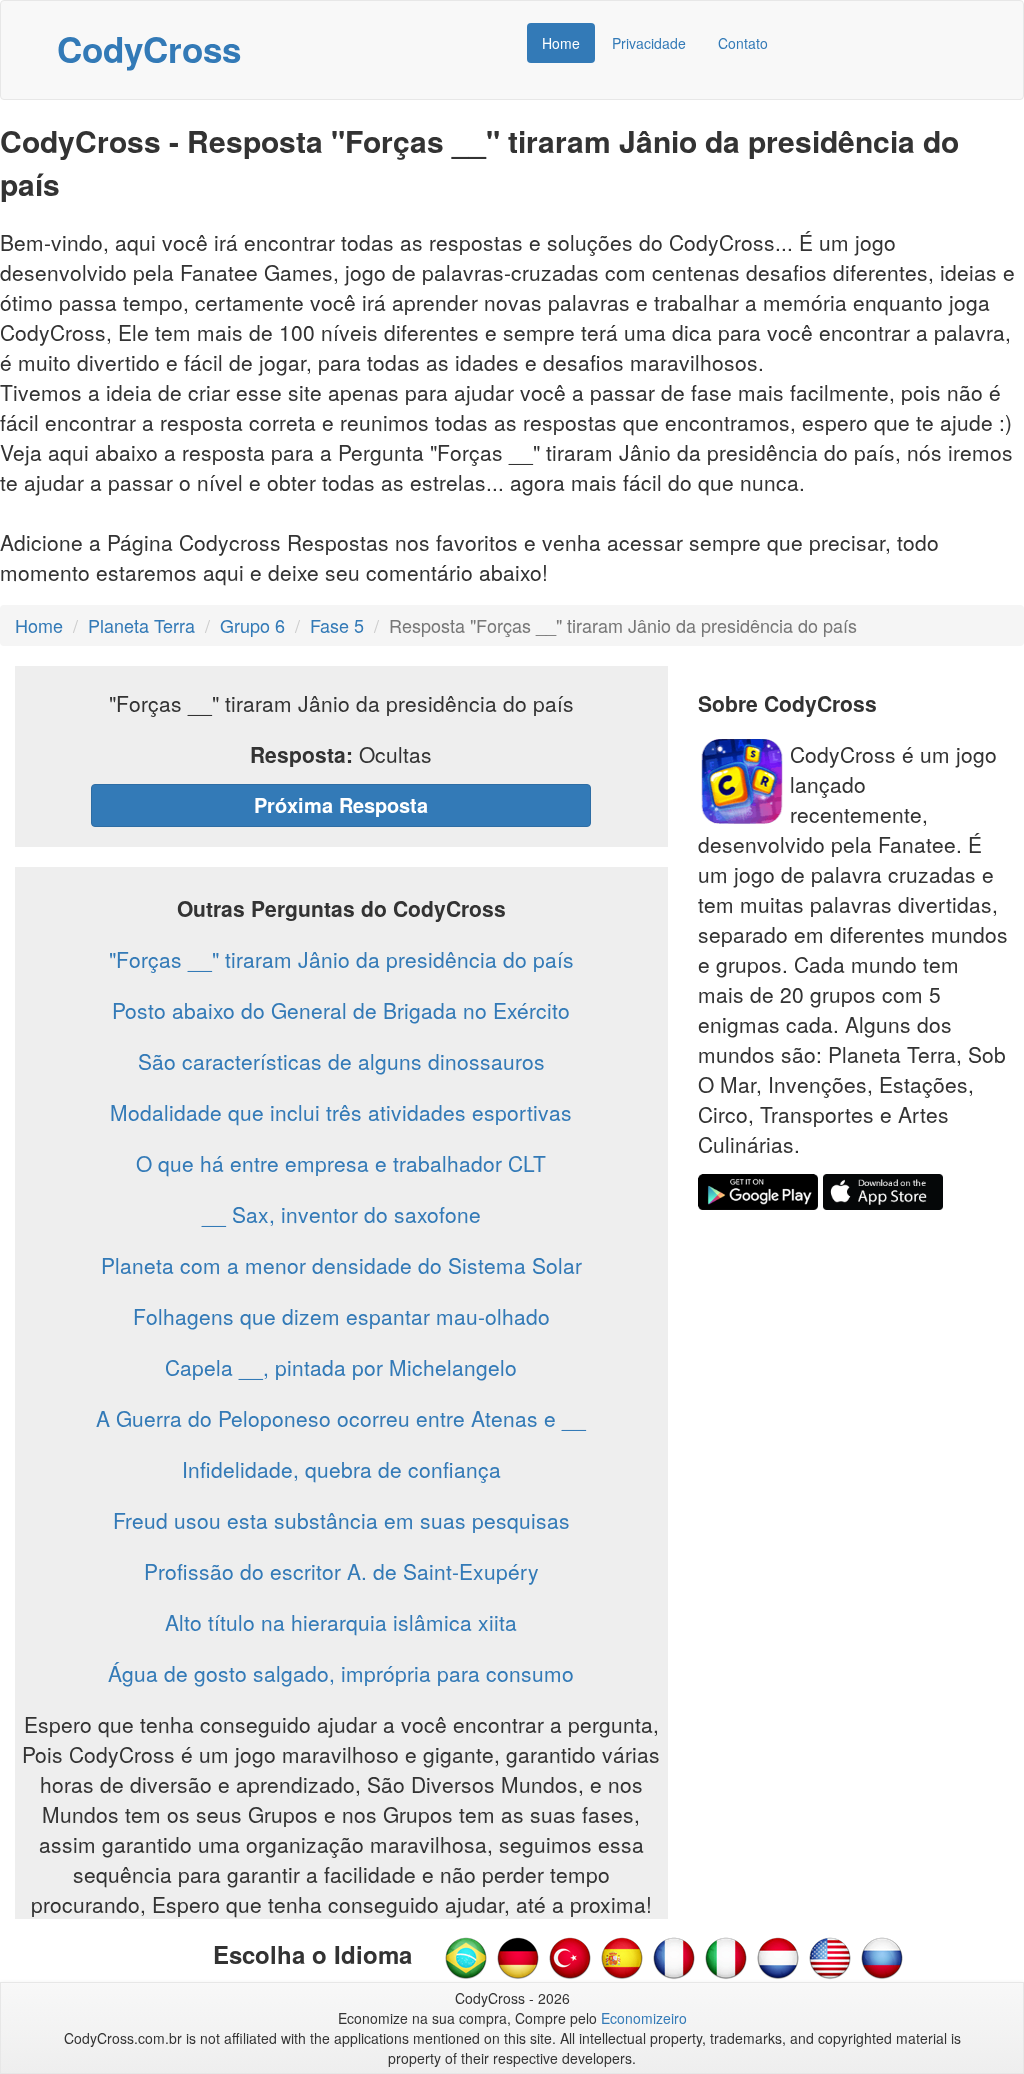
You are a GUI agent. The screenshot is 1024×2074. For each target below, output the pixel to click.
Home (561, 43)
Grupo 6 (252, 625)
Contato (743, 43)
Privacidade (649, 43)
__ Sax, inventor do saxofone (341, 1214)
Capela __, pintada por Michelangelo (341, 1367)
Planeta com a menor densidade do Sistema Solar (341, 1265)
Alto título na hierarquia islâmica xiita (341, 1622)
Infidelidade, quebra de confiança (341, 1469)
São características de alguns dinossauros (341, 1061)
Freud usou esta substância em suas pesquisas (341, 1520)
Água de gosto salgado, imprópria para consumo (341, 1673)
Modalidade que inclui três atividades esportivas (341, 1112)
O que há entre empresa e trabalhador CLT (341, 1163)
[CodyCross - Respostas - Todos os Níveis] (466, 1956)
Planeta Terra (141, 625)
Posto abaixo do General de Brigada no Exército (341, 1010)
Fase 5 (337, 625)
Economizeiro (644, 2018)
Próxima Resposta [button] (341, 804)
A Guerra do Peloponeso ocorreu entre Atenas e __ (341, 1418)
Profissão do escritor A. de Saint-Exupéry (341, 1571)
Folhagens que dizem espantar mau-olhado (341, 1316)
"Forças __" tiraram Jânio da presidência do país (341, 959)
